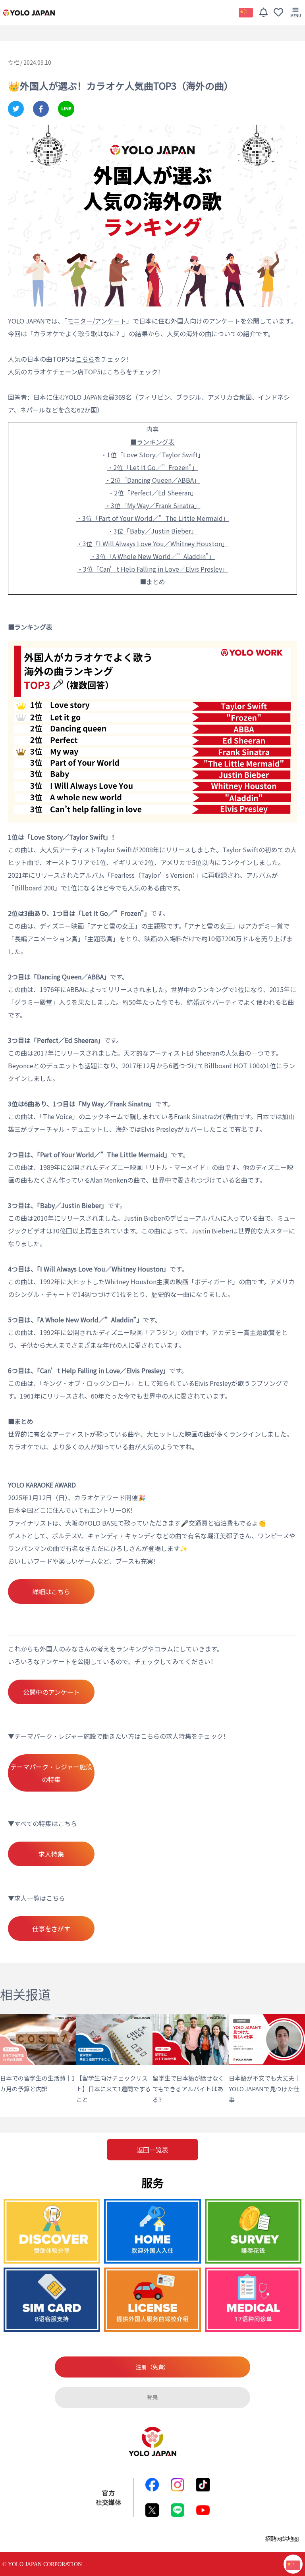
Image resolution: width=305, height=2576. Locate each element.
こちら (116, 372)
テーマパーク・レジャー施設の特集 (51, 1773)
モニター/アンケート (97, 321)
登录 (152, 2397)
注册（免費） (152, 2367)
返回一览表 (152, 2150)
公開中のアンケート (51, 1692)
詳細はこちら (51, 1591)
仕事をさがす (51, 1929)
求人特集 (51, 1854)
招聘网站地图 (282, 2538)
